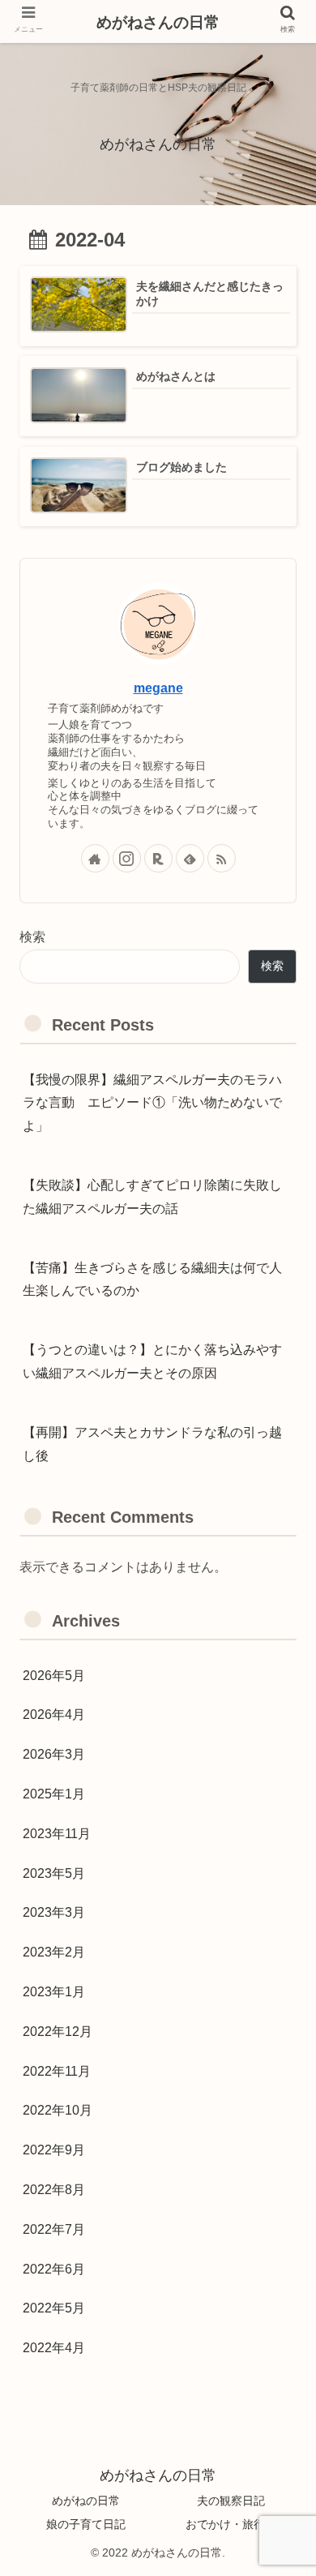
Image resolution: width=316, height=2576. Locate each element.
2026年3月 (54, 1754)
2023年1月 (54, 1992)
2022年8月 (54, 2190)
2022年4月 (54, 2348)
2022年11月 (57, 2071)
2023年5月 (54, 1873)
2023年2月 (54, 1952)
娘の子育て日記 (86, 2524)
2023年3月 (54, 1912)
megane (158, 688)
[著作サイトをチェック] (95, 858)
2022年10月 (58, 2110)
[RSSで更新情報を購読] (222, 858)
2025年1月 (54, 1794)
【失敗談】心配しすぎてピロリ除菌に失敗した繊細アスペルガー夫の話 (152, 1197)
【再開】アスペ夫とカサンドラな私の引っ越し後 (152, 1444)
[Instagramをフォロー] (127, 858)
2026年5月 (54, 1676)
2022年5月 (54, 2308)
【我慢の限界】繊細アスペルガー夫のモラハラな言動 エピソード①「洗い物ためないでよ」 (152, 1103)
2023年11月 (57, 1834)
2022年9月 (54, 2150)
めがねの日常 (86, 2501)
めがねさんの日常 (158, 22)
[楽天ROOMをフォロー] (158, 858)
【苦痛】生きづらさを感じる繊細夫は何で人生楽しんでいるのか (152, 1279)
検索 (32, 937)
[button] (275, 2259)
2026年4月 (54, 1714)
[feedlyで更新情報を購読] (190, 858)
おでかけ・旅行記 (231, 2524)
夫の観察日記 (231, 2501)
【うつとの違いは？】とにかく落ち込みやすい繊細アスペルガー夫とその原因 (152, 1361)
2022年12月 (58, 2032)
